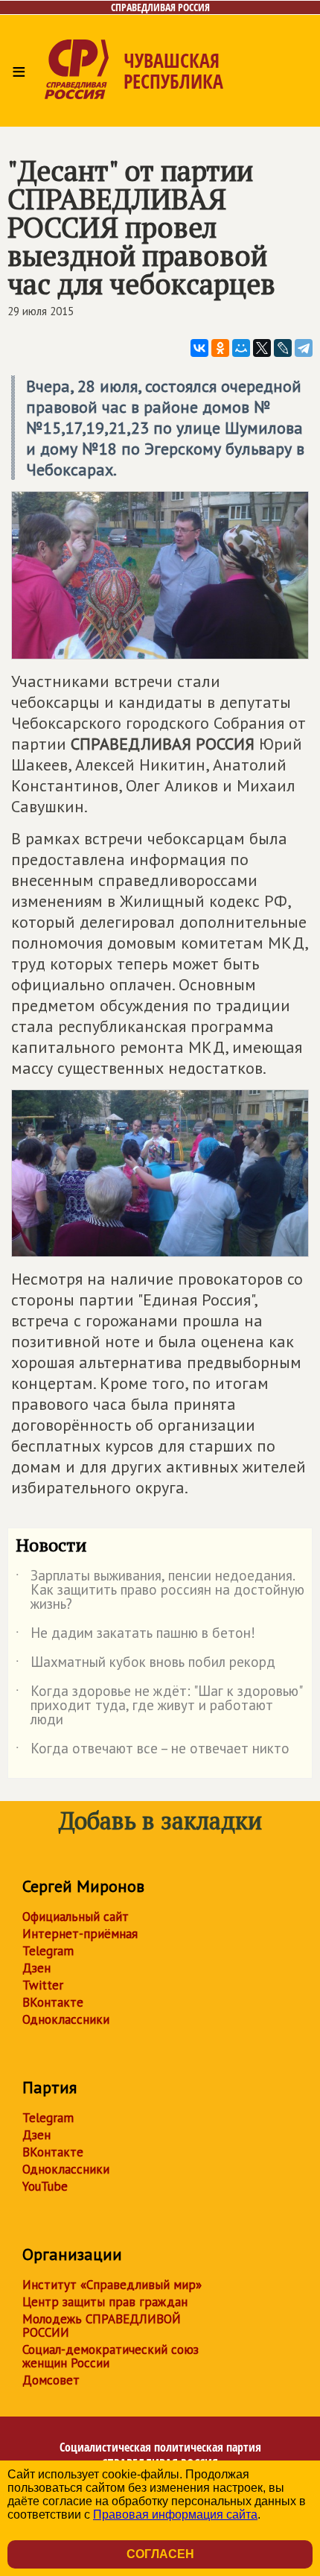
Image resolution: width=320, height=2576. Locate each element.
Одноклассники (66, 2019)
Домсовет (51, 2380)
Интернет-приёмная (80, 1934)
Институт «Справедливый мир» (112, 2285)
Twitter (43, 1985)
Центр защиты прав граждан (105, 2302)
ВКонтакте (53, 2002)
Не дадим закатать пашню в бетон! (135, 1636)
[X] (262, 348)
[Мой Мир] (241, 348)
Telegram (48, 1951)
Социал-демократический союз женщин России (111, 2356)
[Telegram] (304, 348)
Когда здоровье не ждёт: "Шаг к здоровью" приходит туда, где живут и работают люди (159, 1706)
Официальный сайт (76, 1917)
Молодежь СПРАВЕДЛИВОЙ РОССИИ (102, 2326)
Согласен (160, 2554)
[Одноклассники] (220, 348)
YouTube (45, 2186)
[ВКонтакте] (199, 348)
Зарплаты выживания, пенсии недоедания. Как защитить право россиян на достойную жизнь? (160, 1591)
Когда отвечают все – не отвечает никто (153, 1751)
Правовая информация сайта (175, 2515)
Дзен (36, 1968)
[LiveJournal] (283, 348)
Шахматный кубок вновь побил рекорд (145, 1665)
